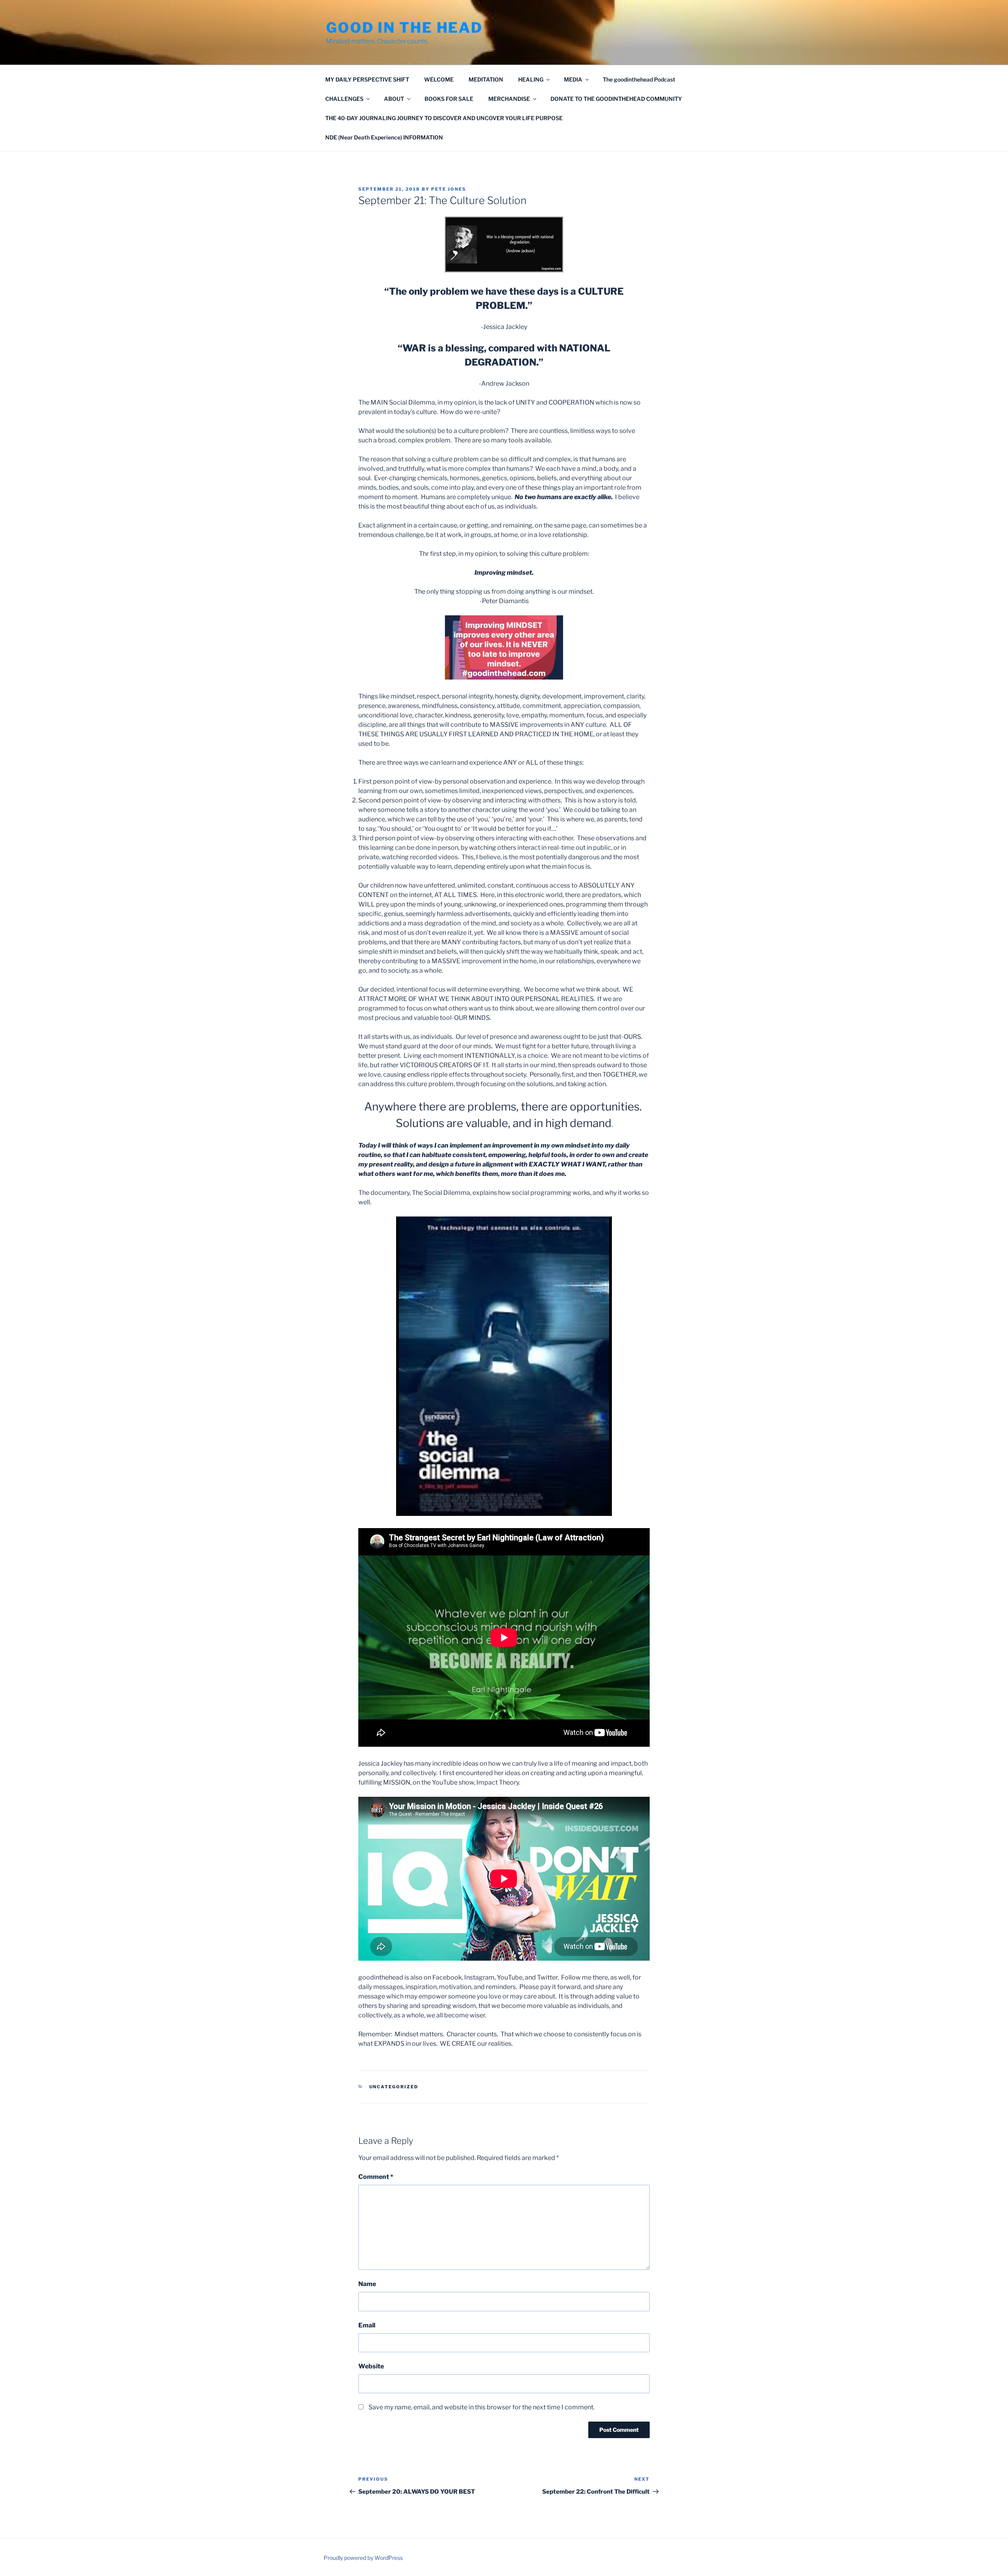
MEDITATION (486, 79)
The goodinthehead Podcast (639, 79)
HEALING (531, 79)
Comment (376, 2177)
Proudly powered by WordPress (363, 2558)
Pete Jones (449, 189)
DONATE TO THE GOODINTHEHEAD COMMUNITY (616, 99)
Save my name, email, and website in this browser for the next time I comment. (482, 2407)
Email (367, 2325)
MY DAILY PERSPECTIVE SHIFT (367, 79)
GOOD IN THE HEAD (404, 28)
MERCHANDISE (509, 99)
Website (371, 2366)
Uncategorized (394, 2087)
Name (367, 2284)
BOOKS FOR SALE (449, 99)
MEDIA (573, 79)
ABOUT (394, 99)
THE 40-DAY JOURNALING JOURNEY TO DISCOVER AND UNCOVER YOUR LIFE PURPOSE (444, 118)
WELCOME (439, 79)
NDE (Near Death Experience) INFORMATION (384, 137)
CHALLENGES (344, 99)
